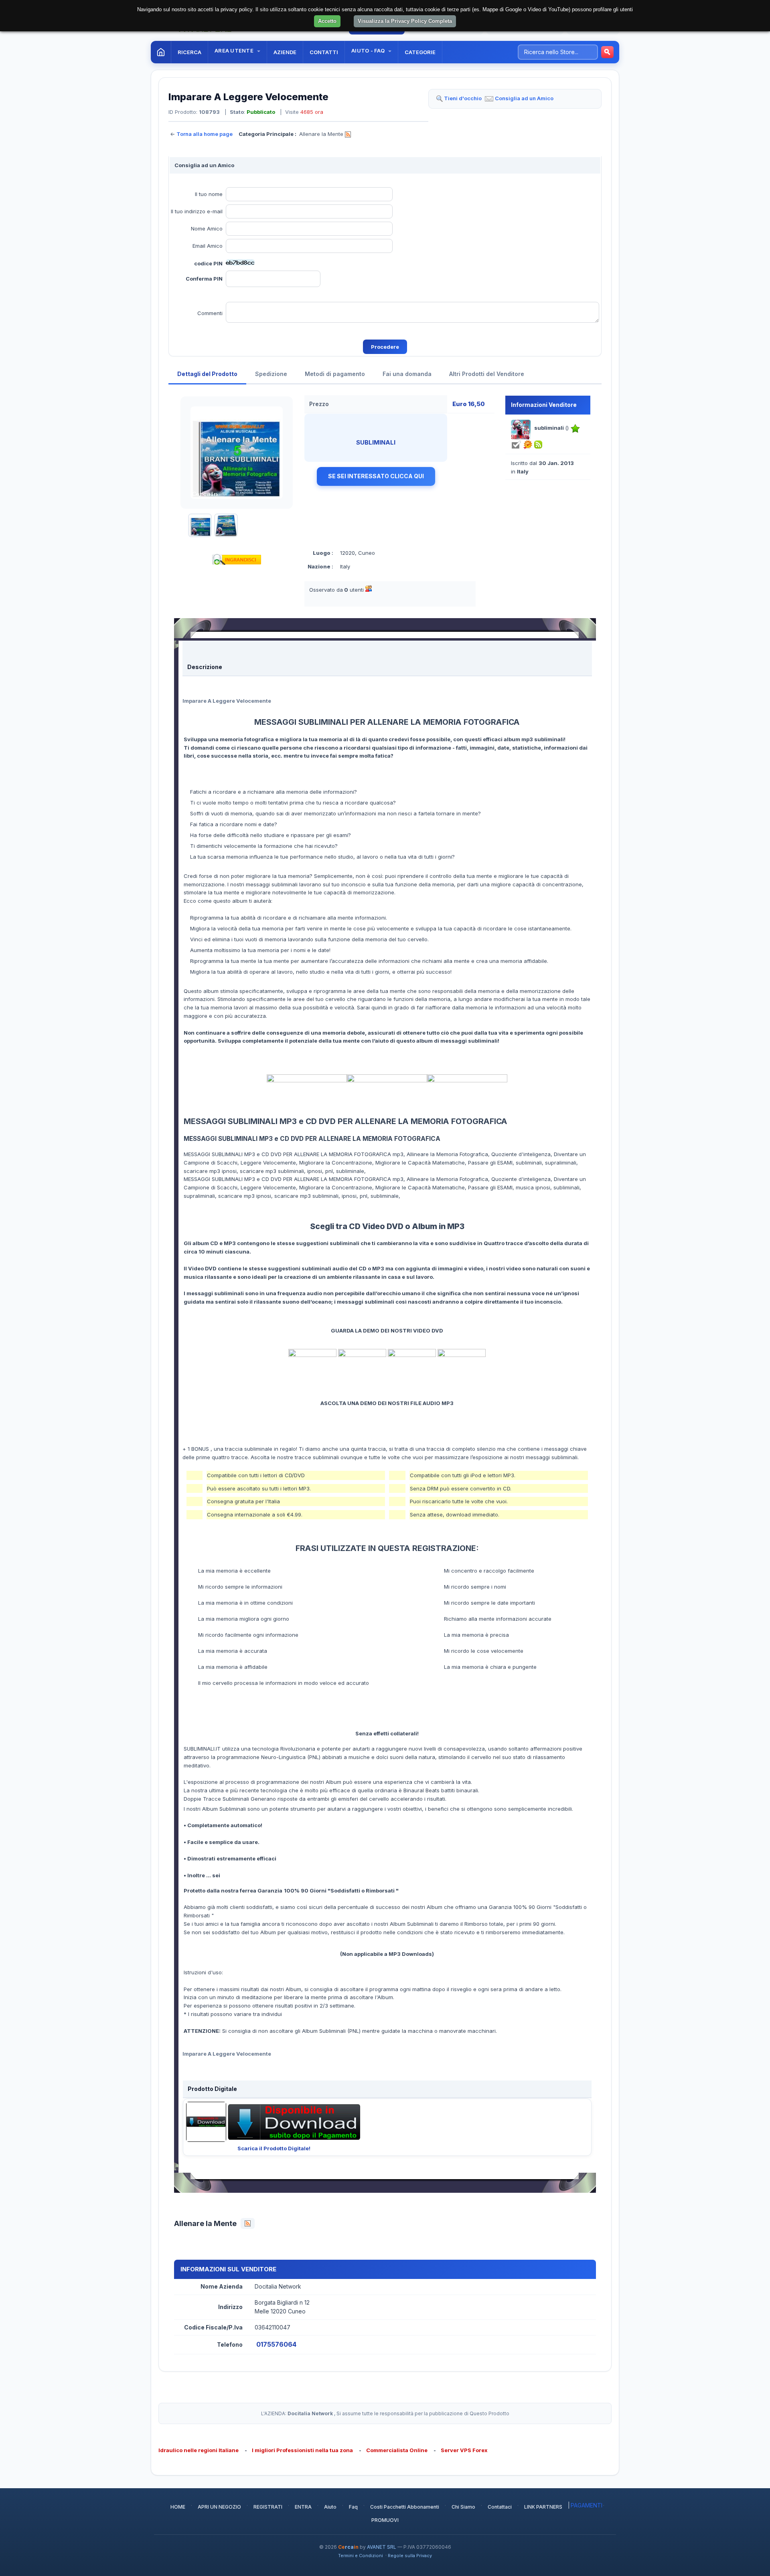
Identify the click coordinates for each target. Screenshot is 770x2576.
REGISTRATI (268, 2507)
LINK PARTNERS (543, 2507)
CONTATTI (324, 52)
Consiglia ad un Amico (524, 98)
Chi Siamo (463, 2507)
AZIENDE (285, 52)
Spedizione (271, 374)
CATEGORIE (420, 52)
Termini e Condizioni (361, 2556)
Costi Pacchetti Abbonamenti (405, 2507)
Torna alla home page (205, 134)
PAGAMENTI (587, 2505)
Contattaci (500, 2507)
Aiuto (330, 2507)
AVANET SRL (382, 2547)
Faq (353, 2507)
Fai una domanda (407, 374)
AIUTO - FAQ (369, 51)
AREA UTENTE (235, 51)
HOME (178, 2507)
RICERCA (189, 52)
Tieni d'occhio (463, 98)
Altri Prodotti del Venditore (487, 374)
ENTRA (303, 2507)
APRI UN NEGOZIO (219, 2507)
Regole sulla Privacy (410, 2556)
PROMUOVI (385, 2520)
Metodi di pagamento (335, 374)
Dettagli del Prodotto (207, 374)
